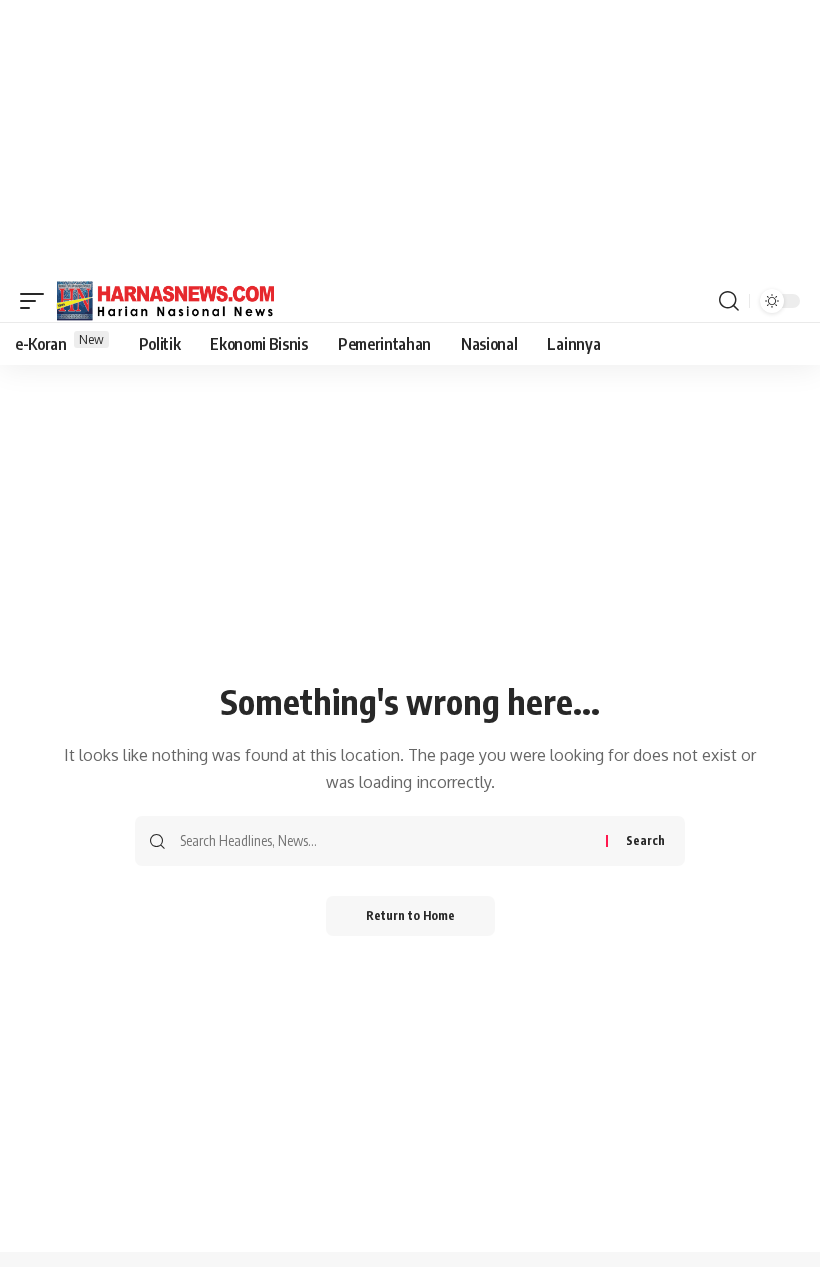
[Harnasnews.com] (166, 301)
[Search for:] (385, 841)
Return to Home (410, 915)
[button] (37, 301)
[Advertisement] (410, 140)
